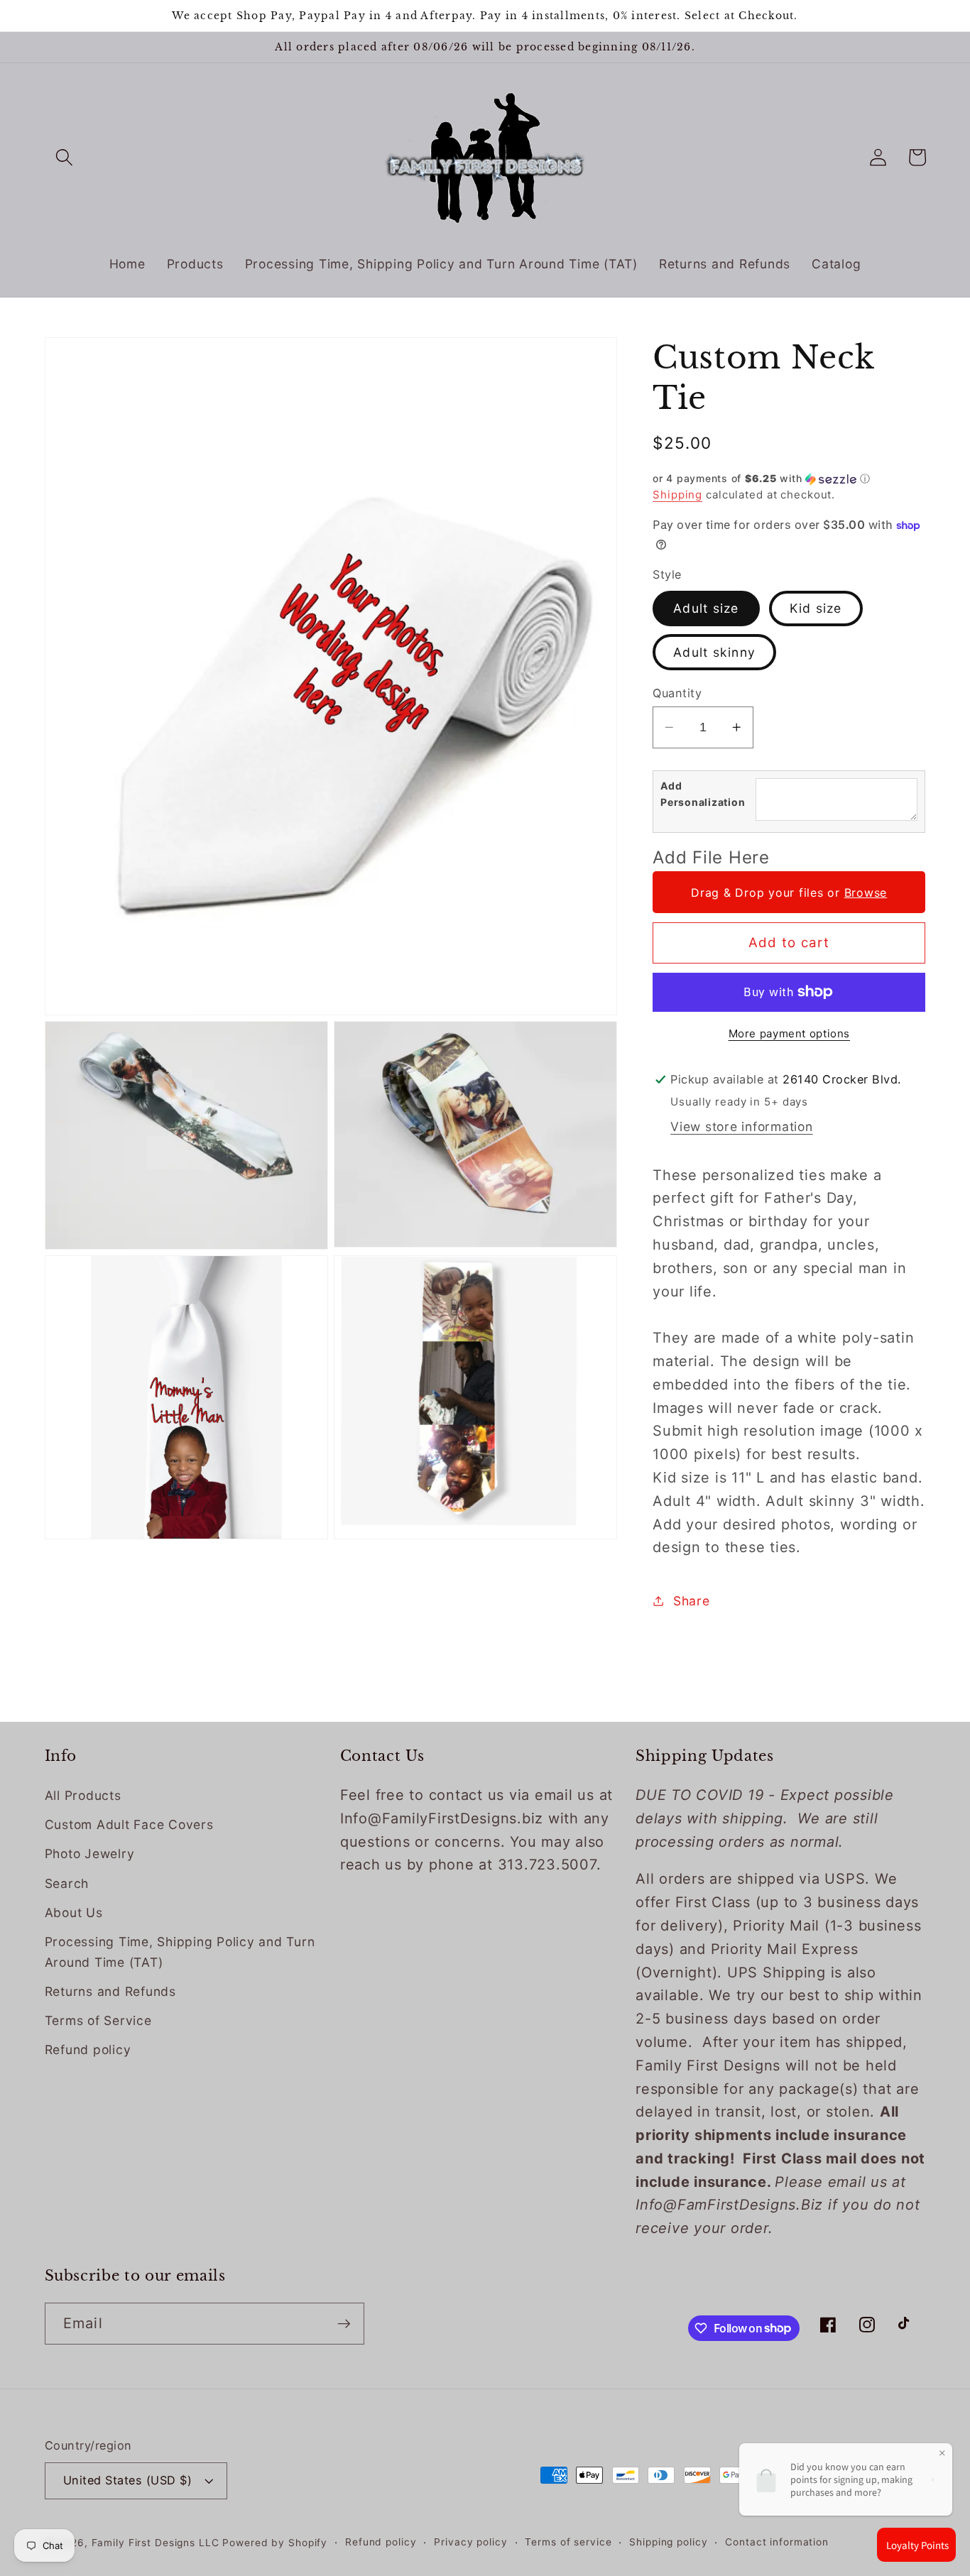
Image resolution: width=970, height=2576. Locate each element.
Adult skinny (714, 652)
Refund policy (88, 2050)
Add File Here (711, 857)
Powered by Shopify (275, 2543)
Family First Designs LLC (156, 2543)
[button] (64, 157)
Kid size (816, 608)
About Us (74, 1912)
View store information (742, 1126)
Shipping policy (668, 2542)
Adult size (706, 608)
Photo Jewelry (90, 1854)
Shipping (677, 495)
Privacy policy (470, 2542)
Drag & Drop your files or (789, 893)
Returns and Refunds (110, 1991)
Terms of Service (98, 2020)
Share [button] (692, 1601)
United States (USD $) (128, 2480)
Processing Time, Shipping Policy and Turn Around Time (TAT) (180, 1952)
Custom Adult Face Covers (129, 1824)
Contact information (777, 2542)
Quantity (677, 693)
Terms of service (568, 2542)
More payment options (790, 1033)
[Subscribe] (344, 2323)
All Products (83, 1795)
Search (67, 1883)
